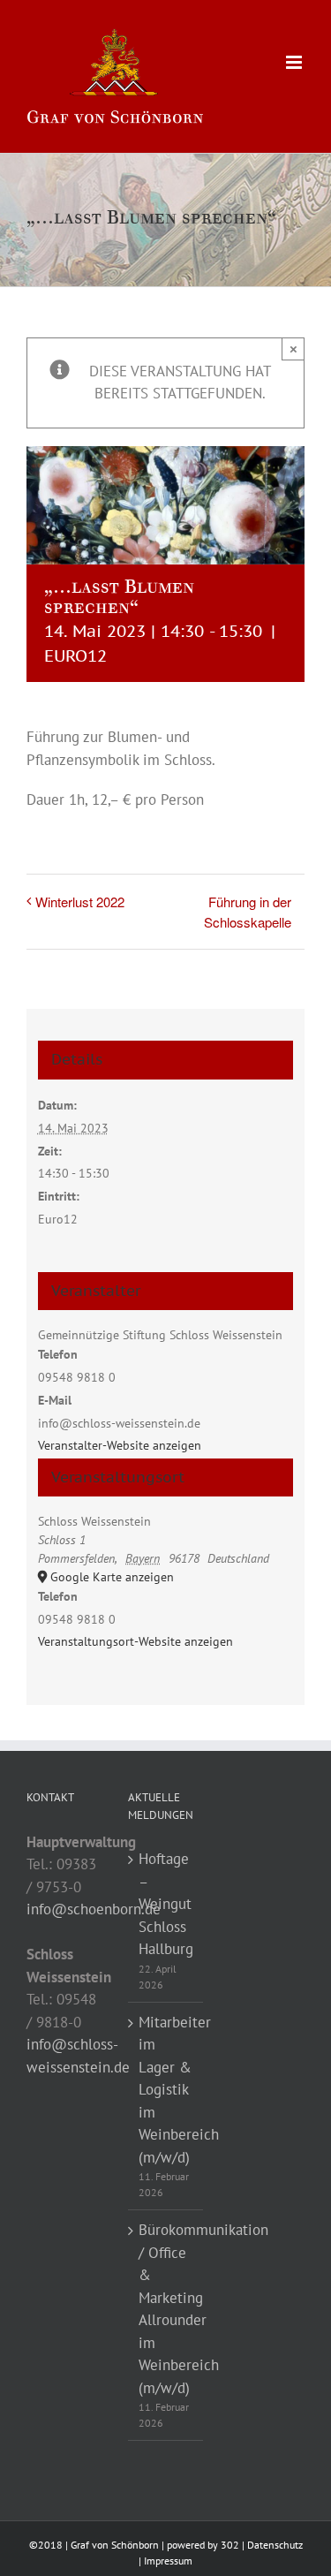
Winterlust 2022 (80, 902)
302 (230, 2545)
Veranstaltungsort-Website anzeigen (135, 1641)
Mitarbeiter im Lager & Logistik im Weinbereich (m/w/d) (166, 2090)
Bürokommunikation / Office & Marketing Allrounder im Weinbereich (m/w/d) (166, 2309)
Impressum (168, 2561)
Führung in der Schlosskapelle (248, 912)
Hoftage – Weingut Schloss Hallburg (166, 1904)
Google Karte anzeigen (112, 1577)
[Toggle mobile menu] (295, 62)
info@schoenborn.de (94, 1909)
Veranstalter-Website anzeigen (120, 1445)
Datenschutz (275, 2545)
